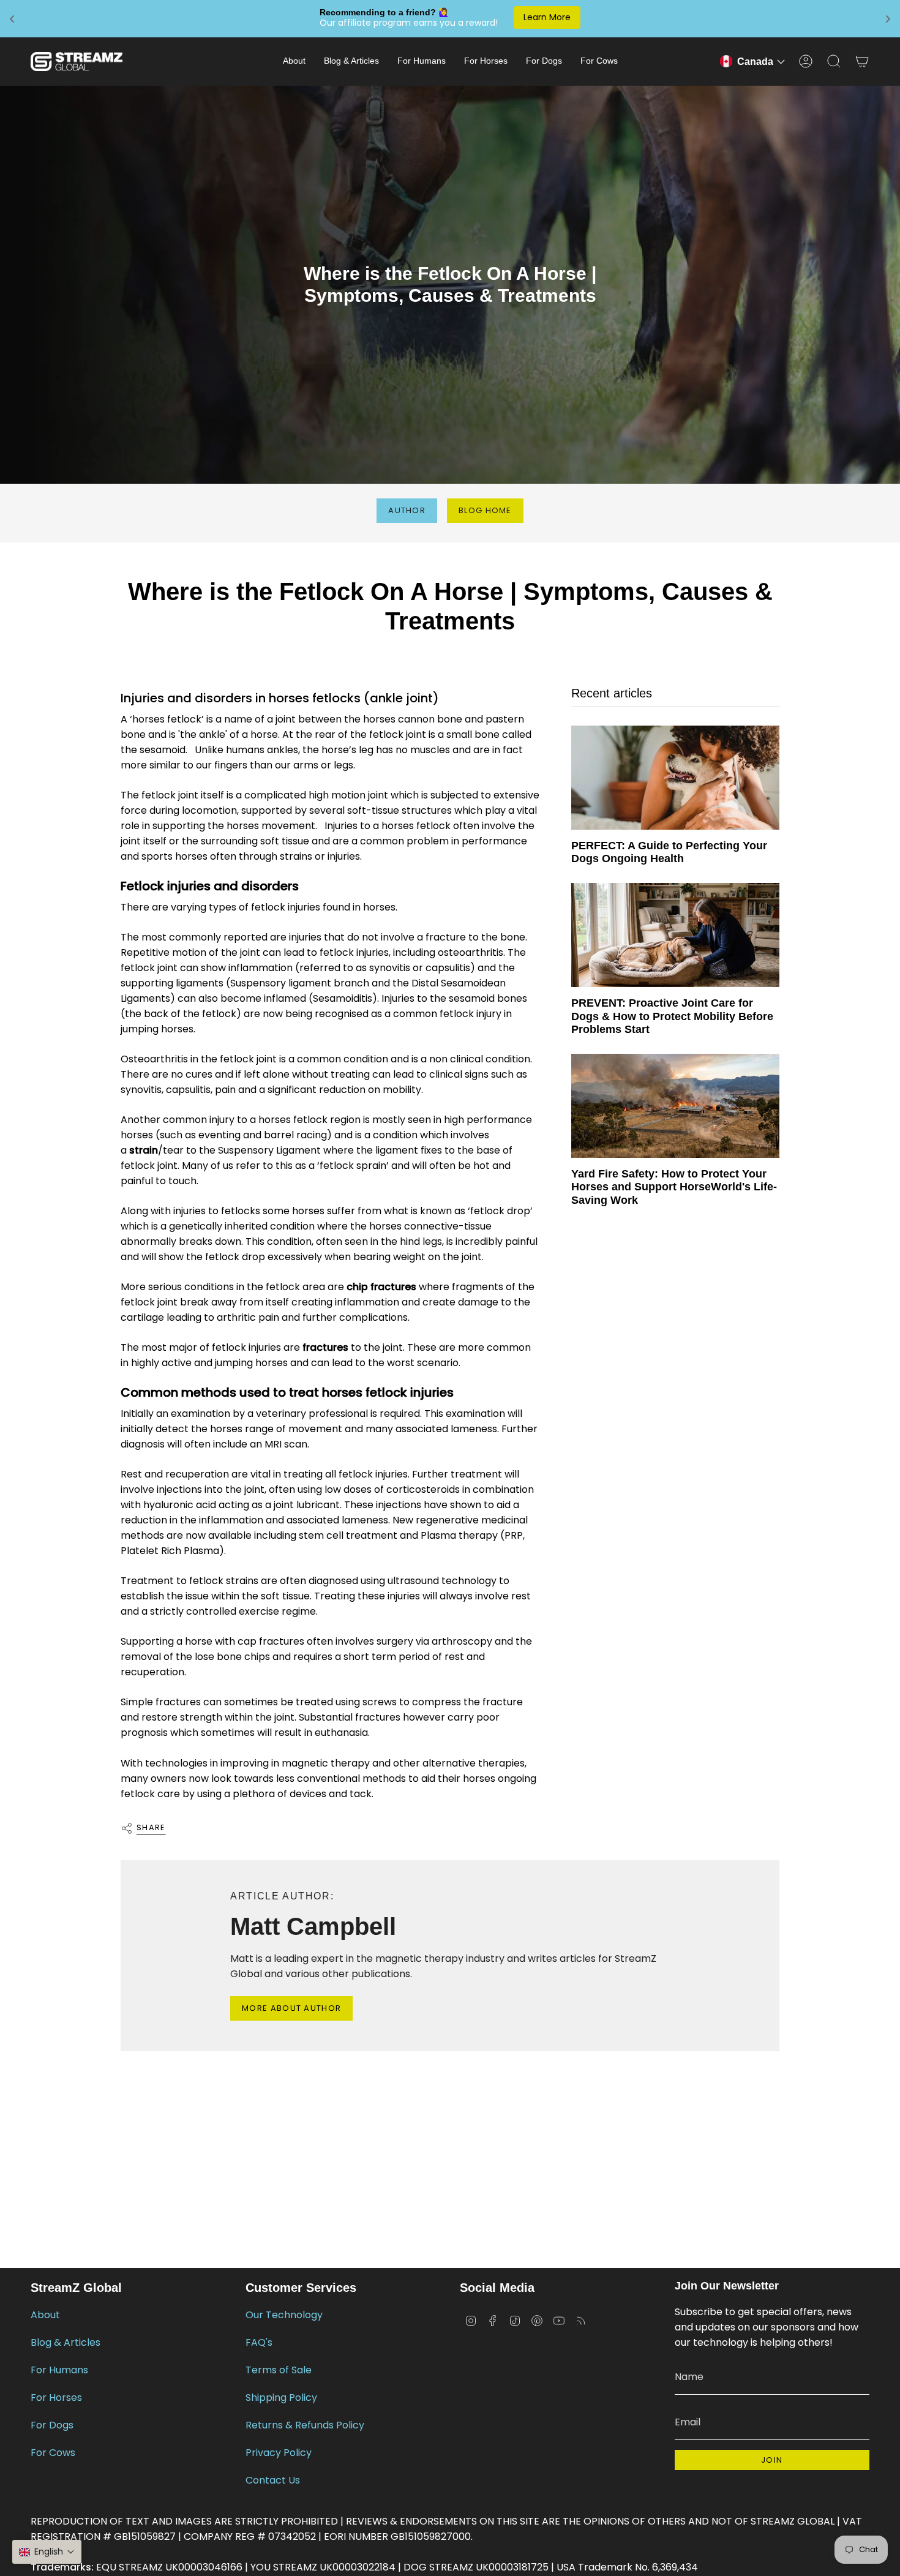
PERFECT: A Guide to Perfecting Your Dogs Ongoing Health (669, 852)
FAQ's (259, 2342)
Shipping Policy (281, 2398)
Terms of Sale (279, 2370)
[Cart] (862, 61)
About (45, 2315)
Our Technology (284, 2315)
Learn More (547, 17)
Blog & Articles (66, 2342)
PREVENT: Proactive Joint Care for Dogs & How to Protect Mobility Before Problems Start (672, 1016)
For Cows (53, 2453)
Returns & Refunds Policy (305, 2425)
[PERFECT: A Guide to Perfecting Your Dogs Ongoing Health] (675, 778)
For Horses (56, 2398)
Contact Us (273, 2480)
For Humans (59, 2370)
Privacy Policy (279, 2453)
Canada (755, 62)
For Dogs (52, 2425)
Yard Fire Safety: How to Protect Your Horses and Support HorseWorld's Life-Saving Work (674, 1187)
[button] (294, 62)
